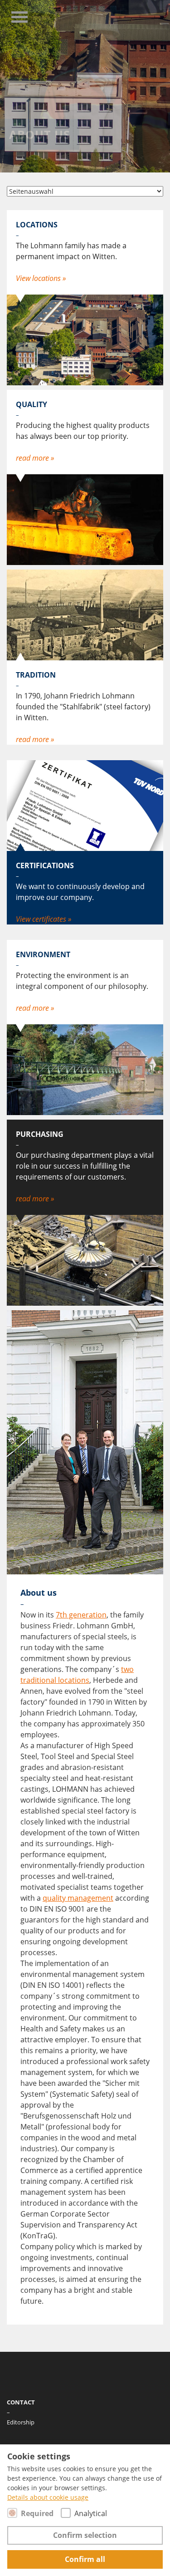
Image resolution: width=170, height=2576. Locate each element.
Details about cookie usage (48, 2497)
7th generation (81, 1615)
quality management (78, 1898)
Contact (21, 2402)
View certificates (42, 919)
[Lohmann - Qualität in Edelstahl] (118, 16)
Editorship (21, 2422)
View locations (39, 278)
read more (33, 458)
